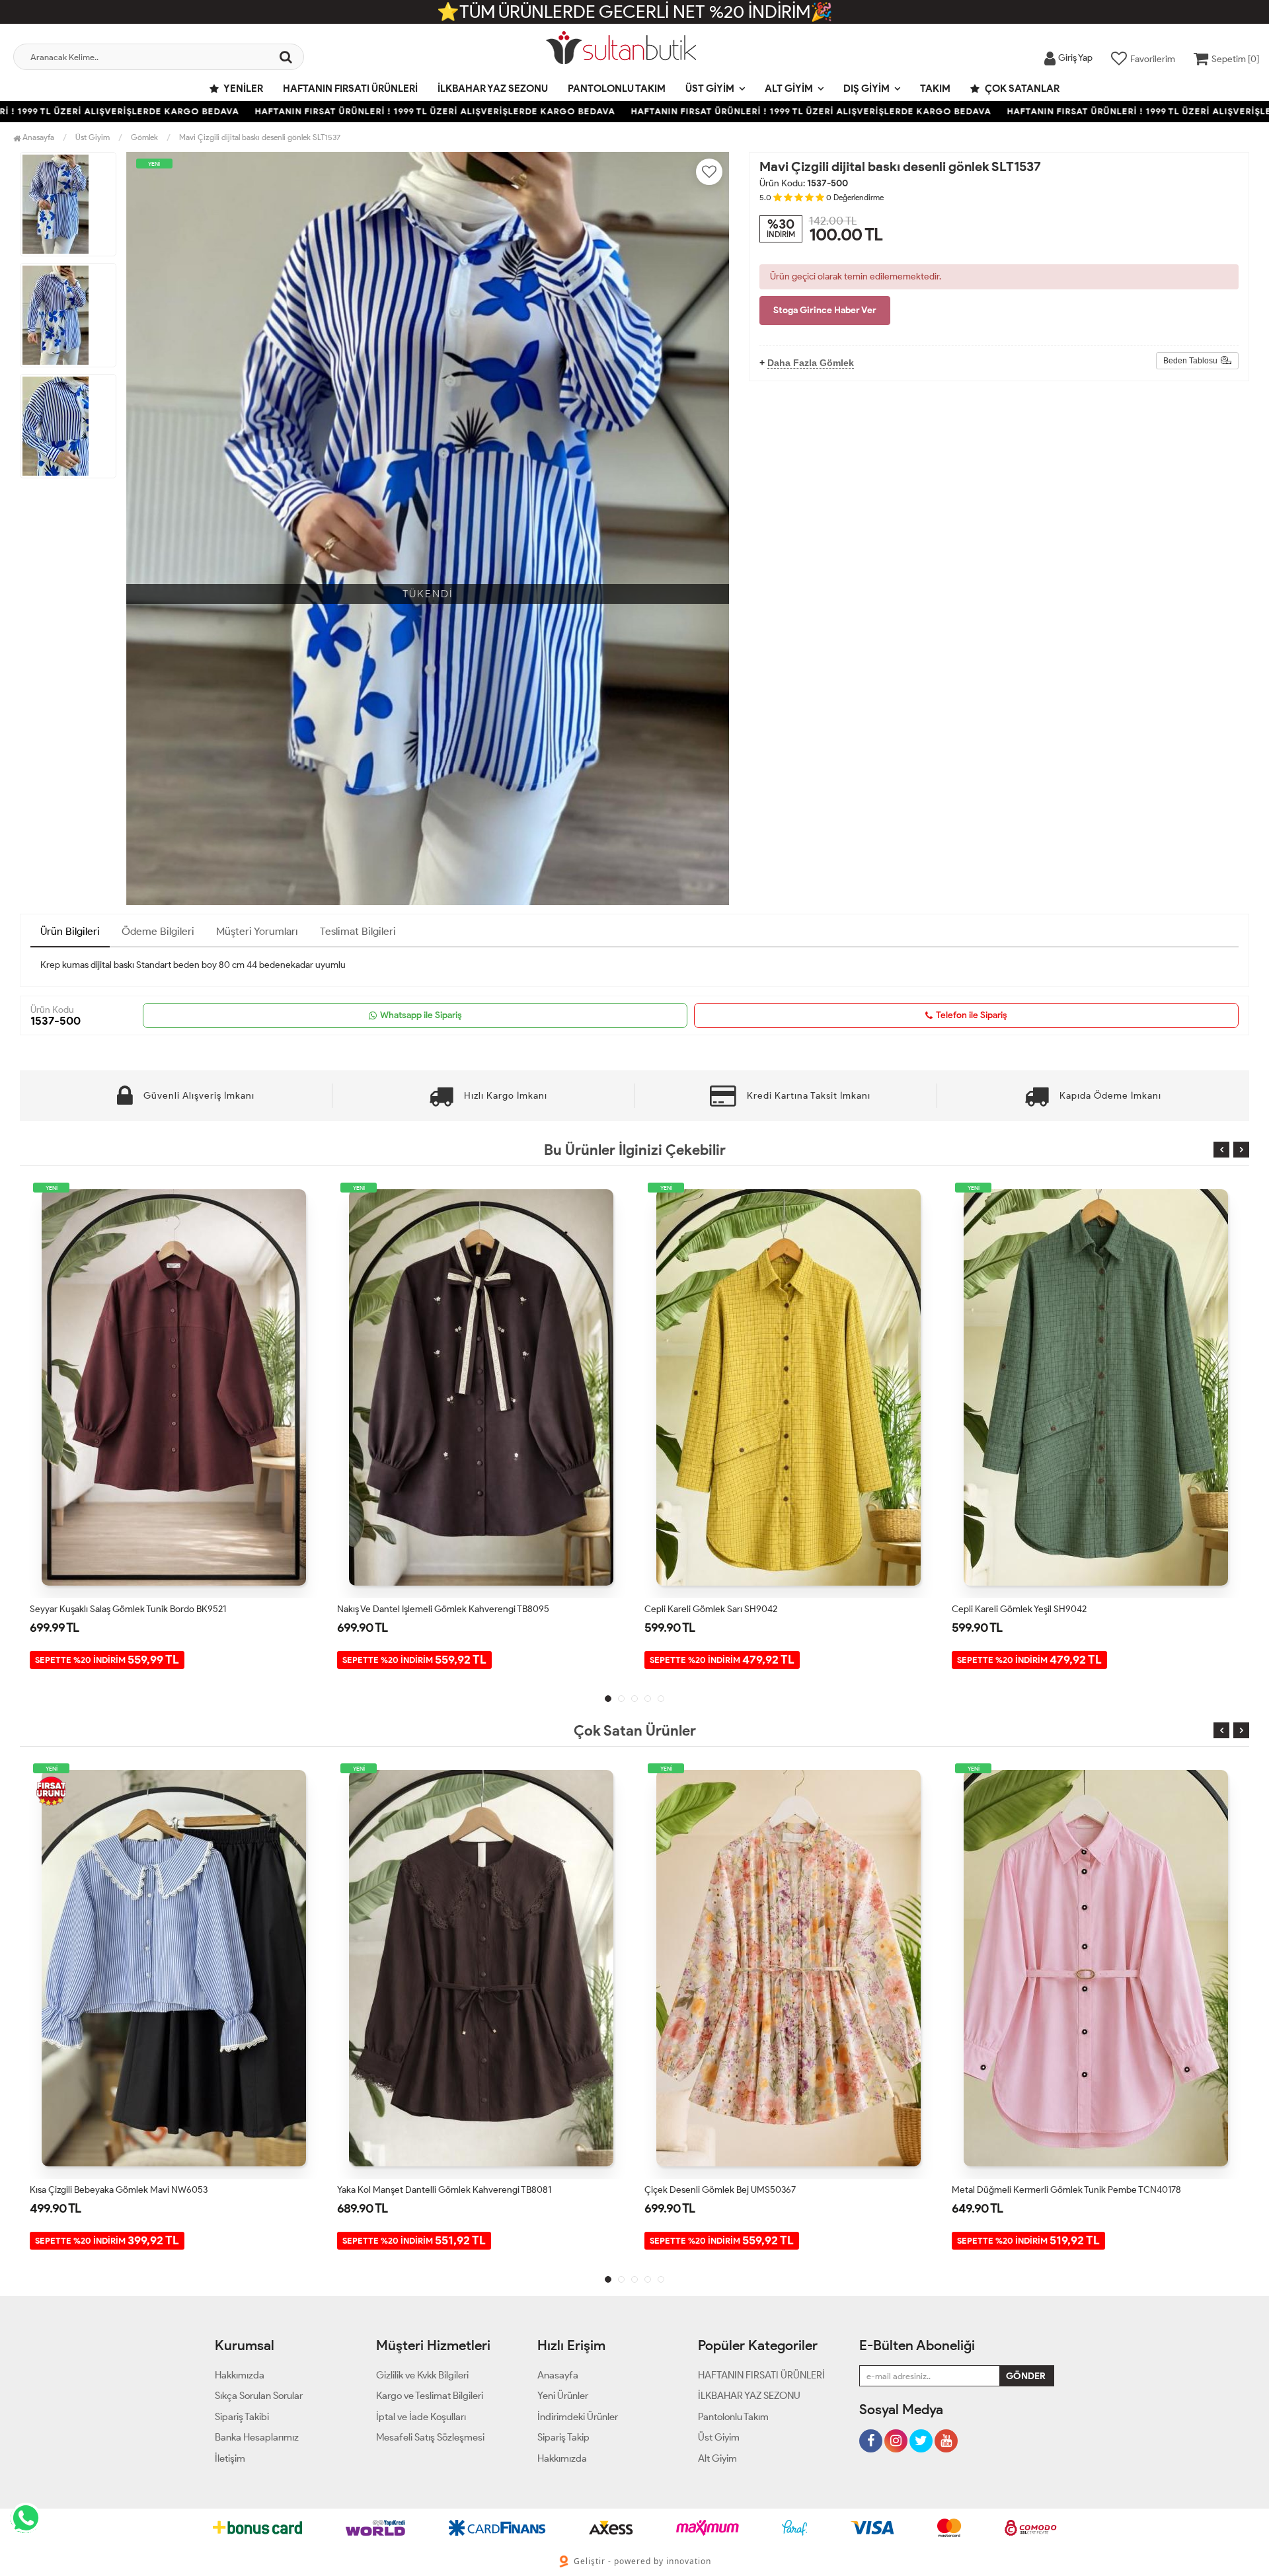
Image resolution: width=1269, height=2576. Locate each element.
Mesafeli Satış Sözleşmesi (430, 2437)
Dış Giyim (866, 89)
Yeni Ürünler (563, 2396)
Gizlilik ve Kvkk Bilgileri (422, 2375)
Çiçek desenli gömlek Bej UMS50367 (413, 2190)
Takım (935, 89)
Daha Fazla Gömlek (811, 363)
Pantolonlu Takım (617, 89)
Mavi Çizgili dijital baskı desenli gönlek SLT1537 (260, 137)
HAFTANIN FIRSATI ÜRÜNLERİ (350, 89)
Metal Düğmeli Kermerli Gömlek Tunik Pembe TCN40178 (759, 2190)
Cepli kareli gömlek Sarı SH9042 (404, 1609)
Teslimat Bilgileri (358, 931)
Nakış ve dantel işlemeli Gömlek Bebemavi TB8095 (1055, 2190)
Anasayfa (37, 137)
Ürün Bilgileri (70, 931)
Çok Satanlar (1021, 89)
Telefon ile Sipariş (972, 1015)
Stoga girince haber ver (825, 310)
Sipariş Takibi (242, 2417)
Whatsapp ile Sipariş (421, 1015)
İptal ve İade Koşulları (421, 2417)
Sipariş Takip (563, 2437)
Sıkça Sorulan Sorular (259, 2396)
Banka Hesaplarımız (257, 2437)
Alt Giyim (789, 89)
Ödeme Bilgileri (158, 931)
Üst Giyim (710, 89)
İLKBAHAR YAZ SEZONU (493, 89)
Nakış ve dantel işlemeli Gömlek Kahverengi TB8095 (136, 1609)
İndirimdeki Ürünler (578, 2417)
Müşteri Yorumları (257, 931)
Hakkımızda (240, 2375)
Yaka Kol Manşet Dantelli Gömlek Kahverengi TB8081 (137, 2190)
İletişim (230, 2458)
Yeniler (243, 89)
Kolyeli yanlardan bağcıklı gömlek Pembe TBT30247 (1056, 1609)
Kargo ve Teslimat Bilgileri (430, 2396)
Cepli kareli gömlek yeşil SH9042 (712, 1609)
